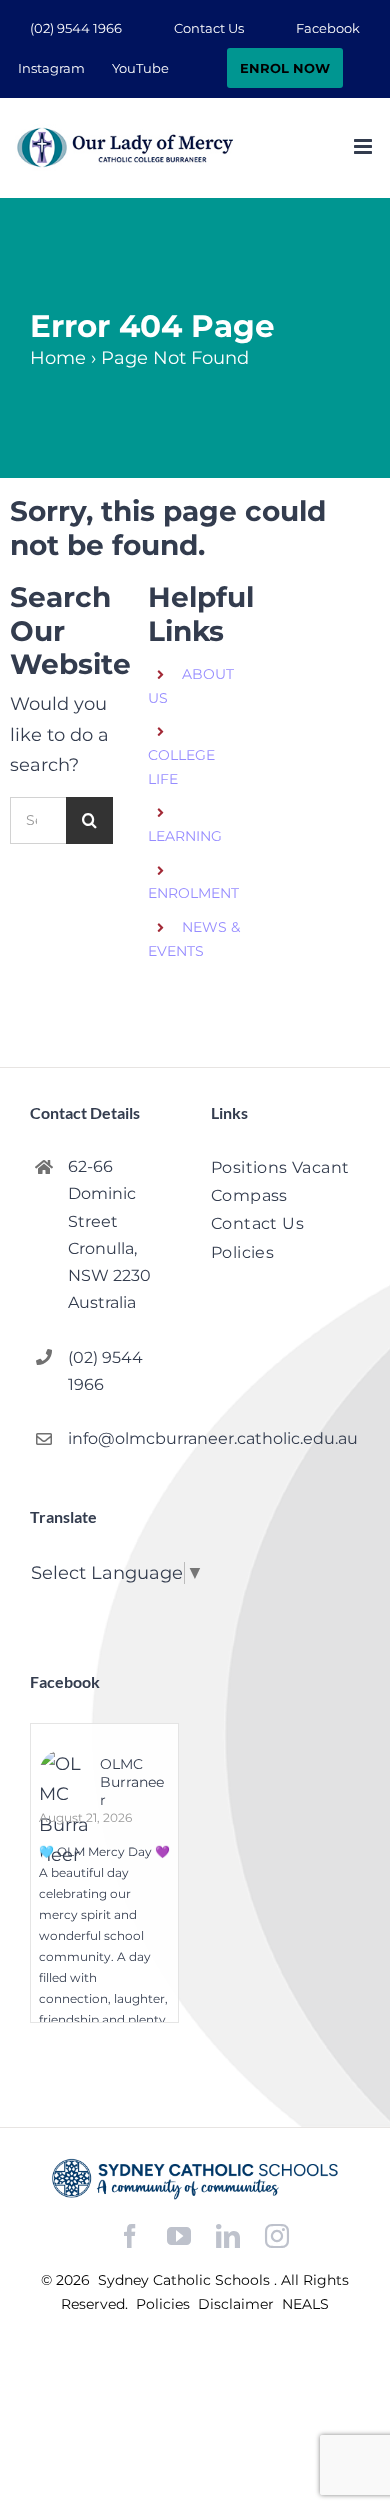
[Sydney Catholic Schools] (195, 2179)
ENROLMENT (193, 893)
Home (58, 358)
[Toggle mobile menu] (364, 146)
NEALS (305, 2304)
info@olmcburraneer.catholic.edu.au (123, 1438)
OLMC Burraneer (132, 1782)
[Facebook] (130, 2236)
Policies (165, 2304)
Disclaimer (238, 2304)
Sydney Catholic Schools (186, 2280)
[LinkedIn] (228, 2236)
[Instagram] (277, 2236)
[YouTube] (179, 2236)
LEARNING (185, 836)
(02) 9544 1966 (105, 1371)
